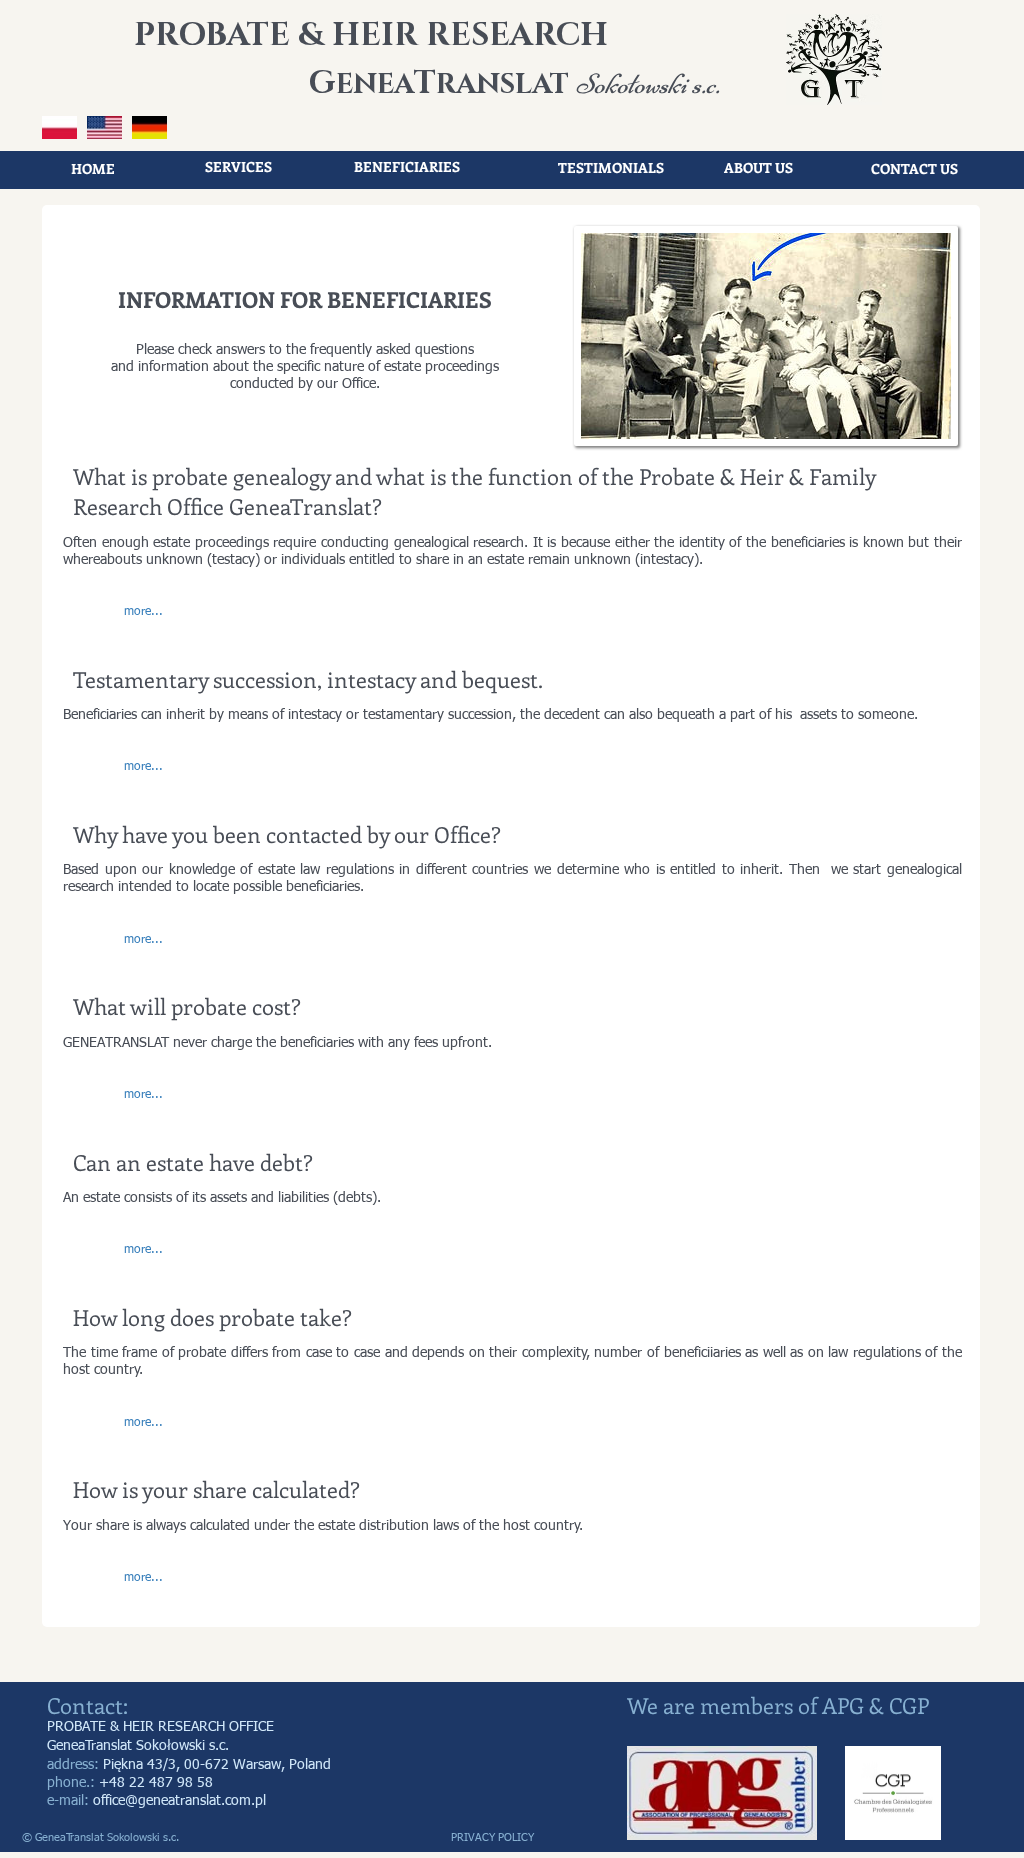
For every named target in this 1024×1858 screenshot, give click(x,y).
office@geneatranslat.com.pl (179, 1801)
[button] (143, 613)
